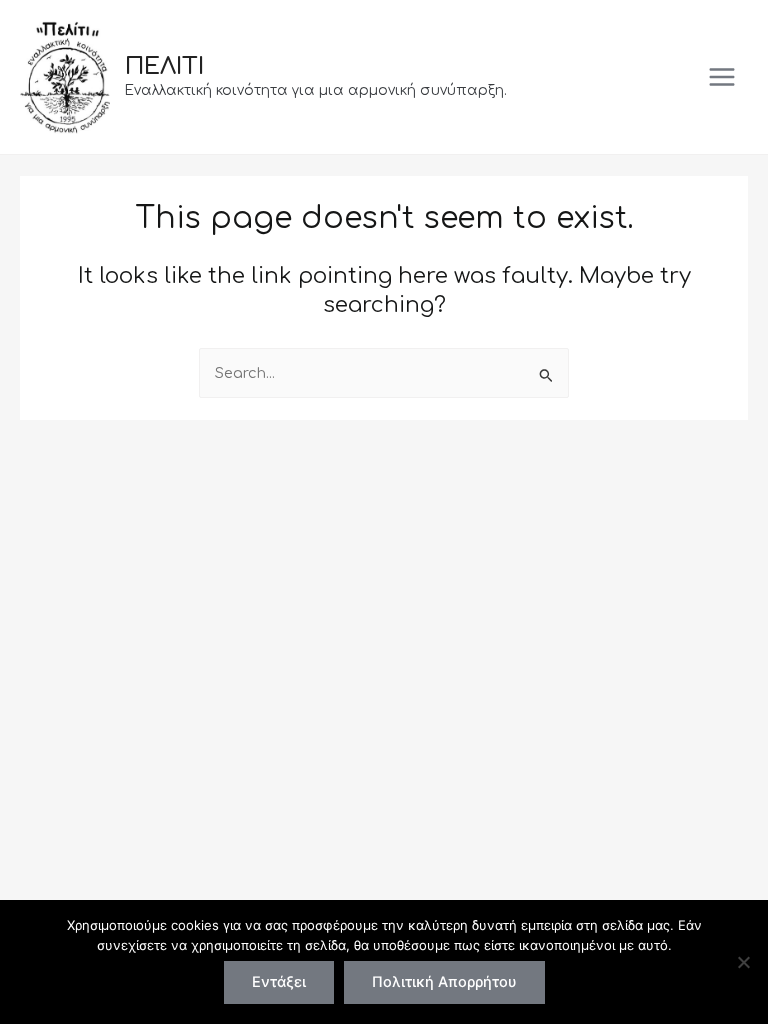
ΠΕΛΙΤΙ (164, 66)
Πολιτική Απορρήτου (444, 982)
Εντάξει (279, 982)
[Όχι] (743, 962)
